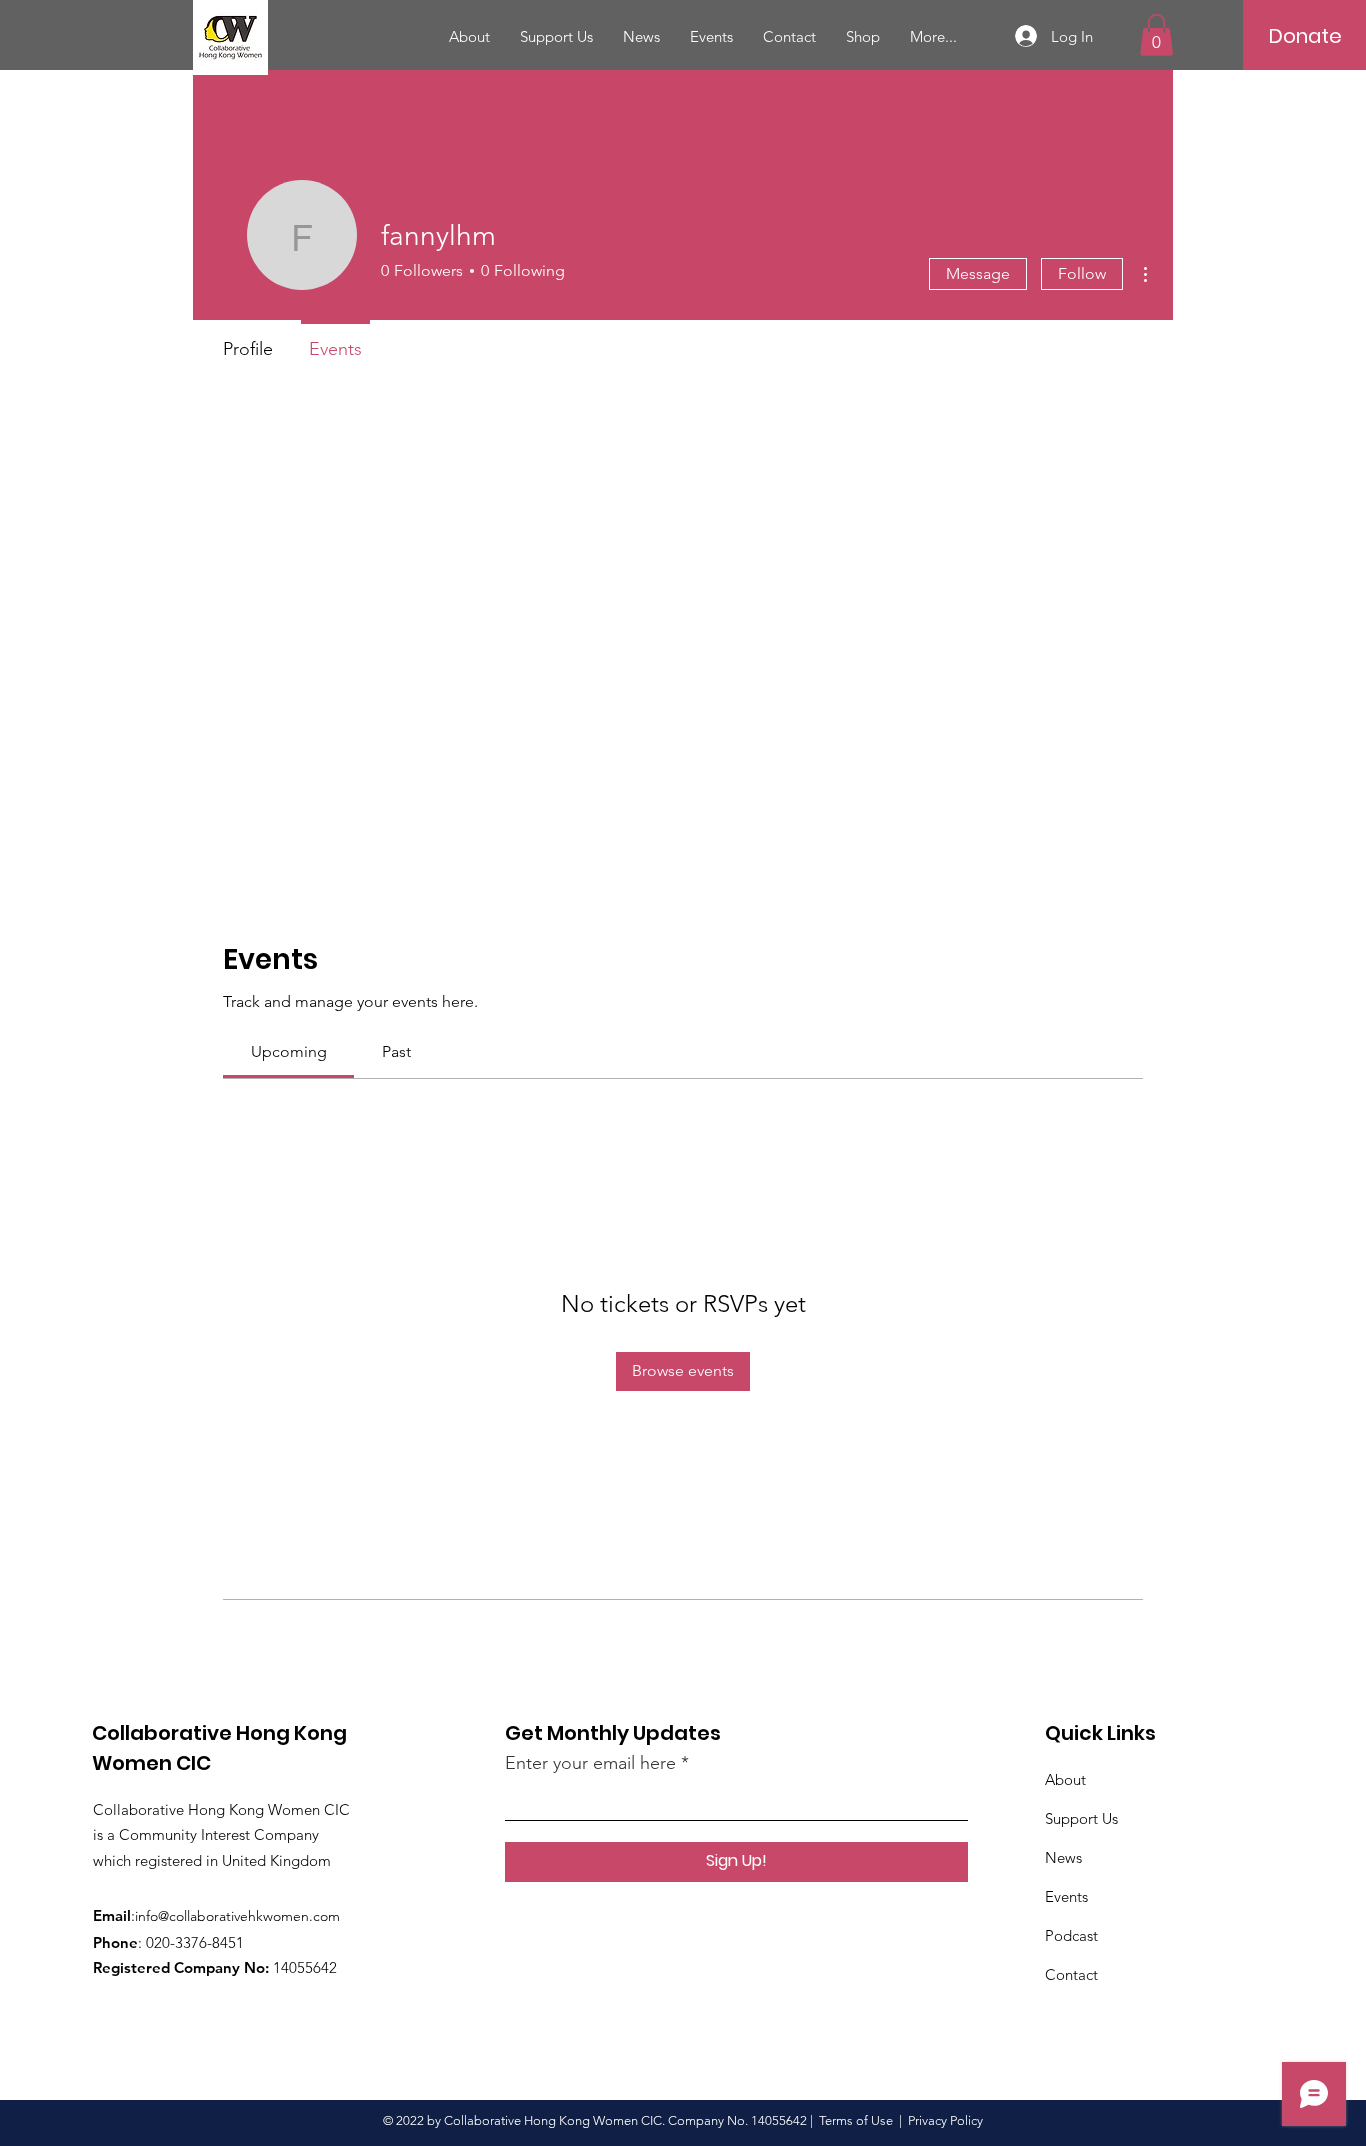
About (1065, 1779)
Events (1066, 1896)
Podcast (1071, 1935)
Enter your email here (590, 1763)
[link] (289, 1051)
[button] (1156, 35)
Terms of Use (856, 2120)
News (1063, 1857)
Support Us (1081, 1818)
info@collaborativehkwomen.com (237, 1916)
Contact (1071, 1974)
